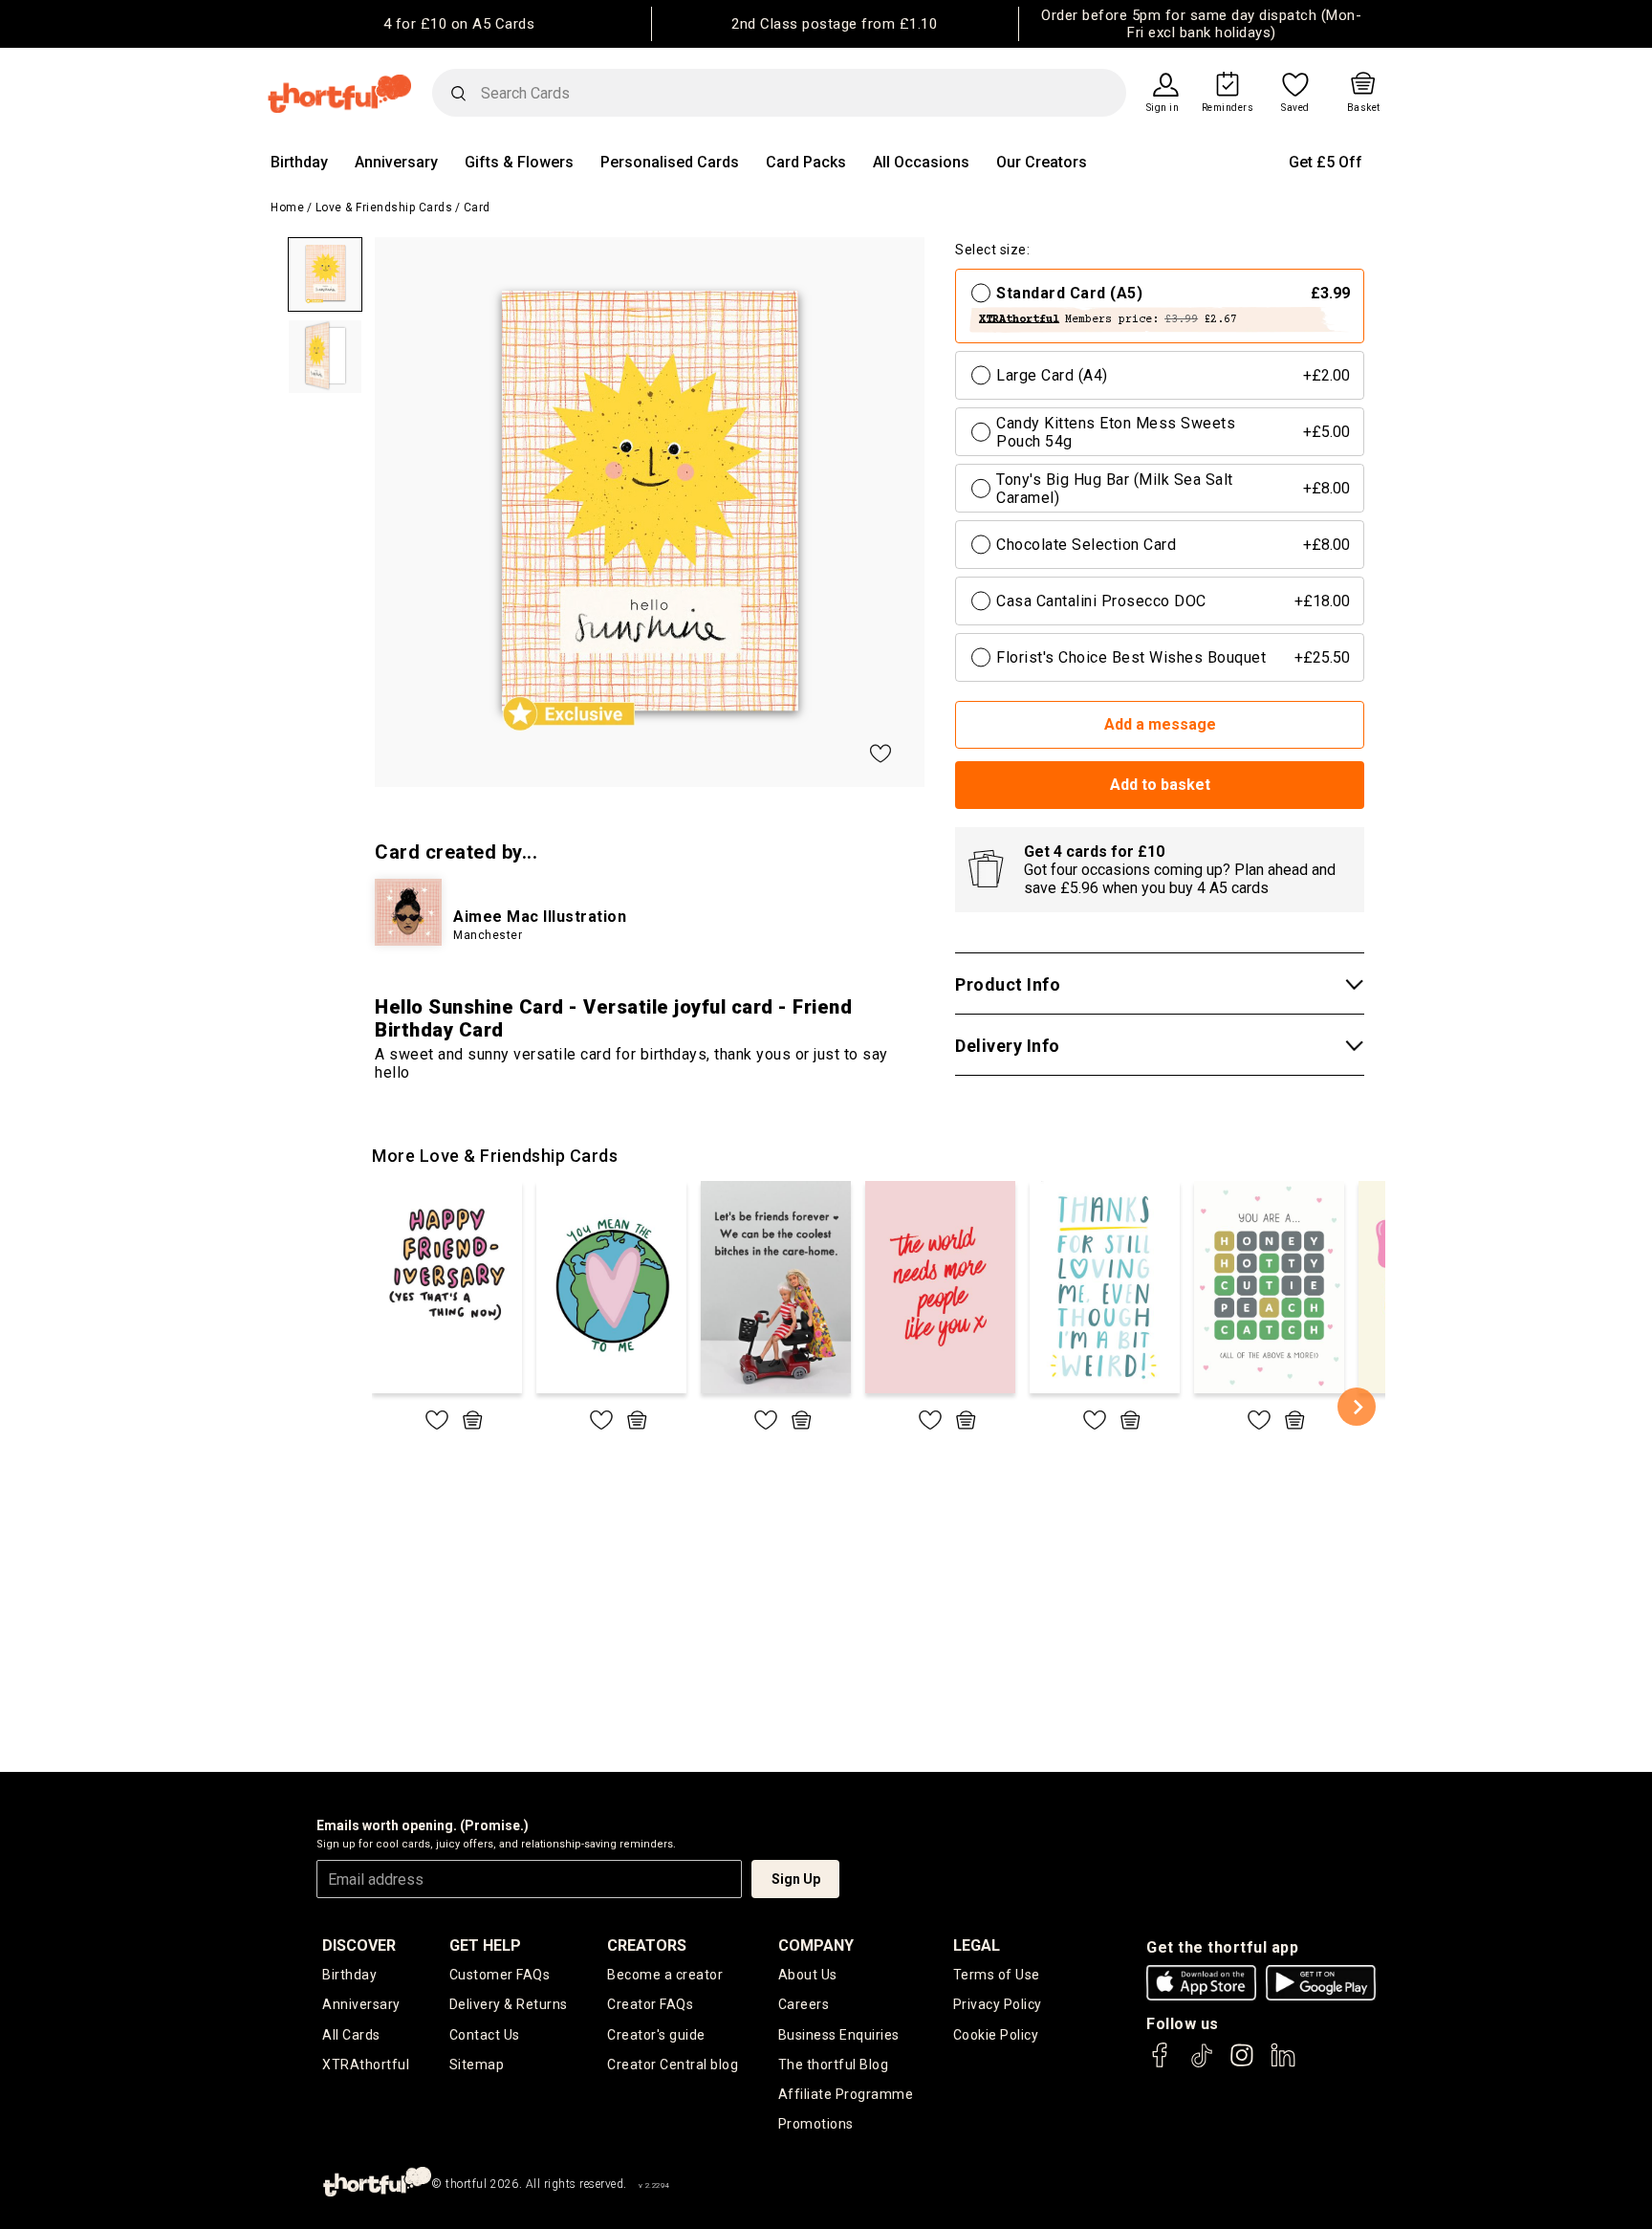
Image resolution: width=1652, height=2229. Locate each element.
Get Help (485, 1945)
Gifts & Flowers (519, 162)
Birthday (299, 162)
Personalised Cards (670, 162)
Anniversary (396, 162)
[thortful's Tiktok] (1202, 2064)
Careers (804, 2004)
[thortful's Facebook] (1161, 2064)
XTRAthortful (366, 2065)
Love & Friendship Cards (384, 208)
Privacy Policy (998, 2004)
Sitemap (477, 2065)
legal (977, 1945)
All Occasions (921, 162)
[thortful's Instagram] (1242, 2064)
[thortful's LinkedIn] (1283, 2064)
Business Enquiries (839, 2035)
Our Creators (1042, 162)
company (816, 1945)
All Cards (351, 2035)
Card (477, 208)
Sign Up (796, 1879)
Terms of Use (997, 1975)
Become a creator (665, 1975)
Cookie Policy (996, 2035)
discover (359, 1945)
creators (647, 1945)
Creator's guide (656, 2035)
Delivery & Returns (509, 2004)
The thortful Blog (834, 2065)
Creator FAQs (650, 2004)
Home (287, 208)
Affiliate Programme (846, 2094)
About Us (808, 1975)
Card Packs (806, 162)
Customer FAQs (500, 1975)
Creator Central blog (673, 2065)
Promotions (816, 2124)
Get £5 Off (1326, 162)
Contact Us (485, 2035)
